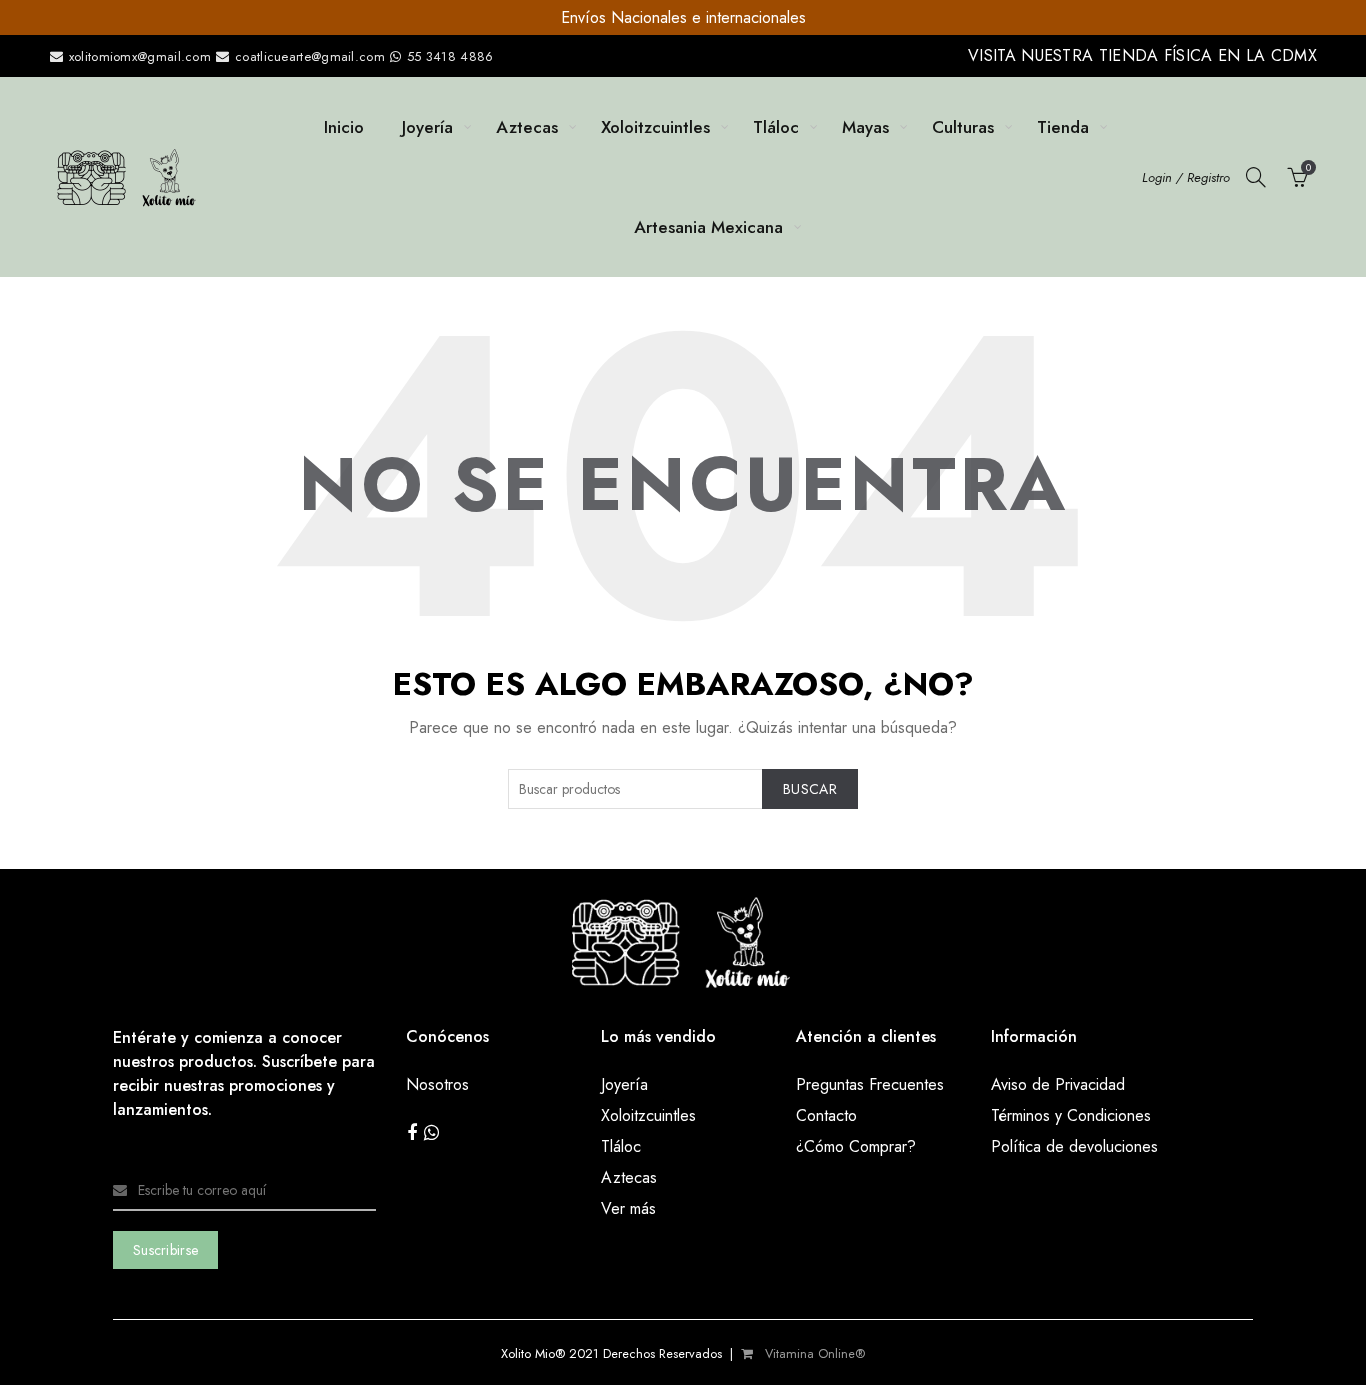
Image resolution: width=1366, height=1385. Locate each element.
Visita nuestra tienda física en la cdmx (1142, 55)
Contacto (826, 1115)
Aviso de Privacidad (1058, 1084)
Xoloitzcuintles (655, 127)
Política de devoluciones (1074, 1146)
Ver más (628, 1208)
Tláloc (776, 127)
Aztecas (527, 127)
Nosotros (437, 1084)
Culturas (963, 127)
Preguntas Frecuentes (870, 1084)
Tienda (1063, 127)
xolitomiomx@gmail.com (137, 56)
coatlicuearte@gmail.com (310, 56)
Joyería (427, 127)
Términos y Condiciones (1071, 1115)
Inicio (344, 127)
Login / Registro (1186, 177)
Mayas (865, 127)
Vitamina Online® (813, 1353)
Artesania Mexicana (708, 227)
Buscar (810, 789)
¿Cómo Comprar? (856, 1146)
